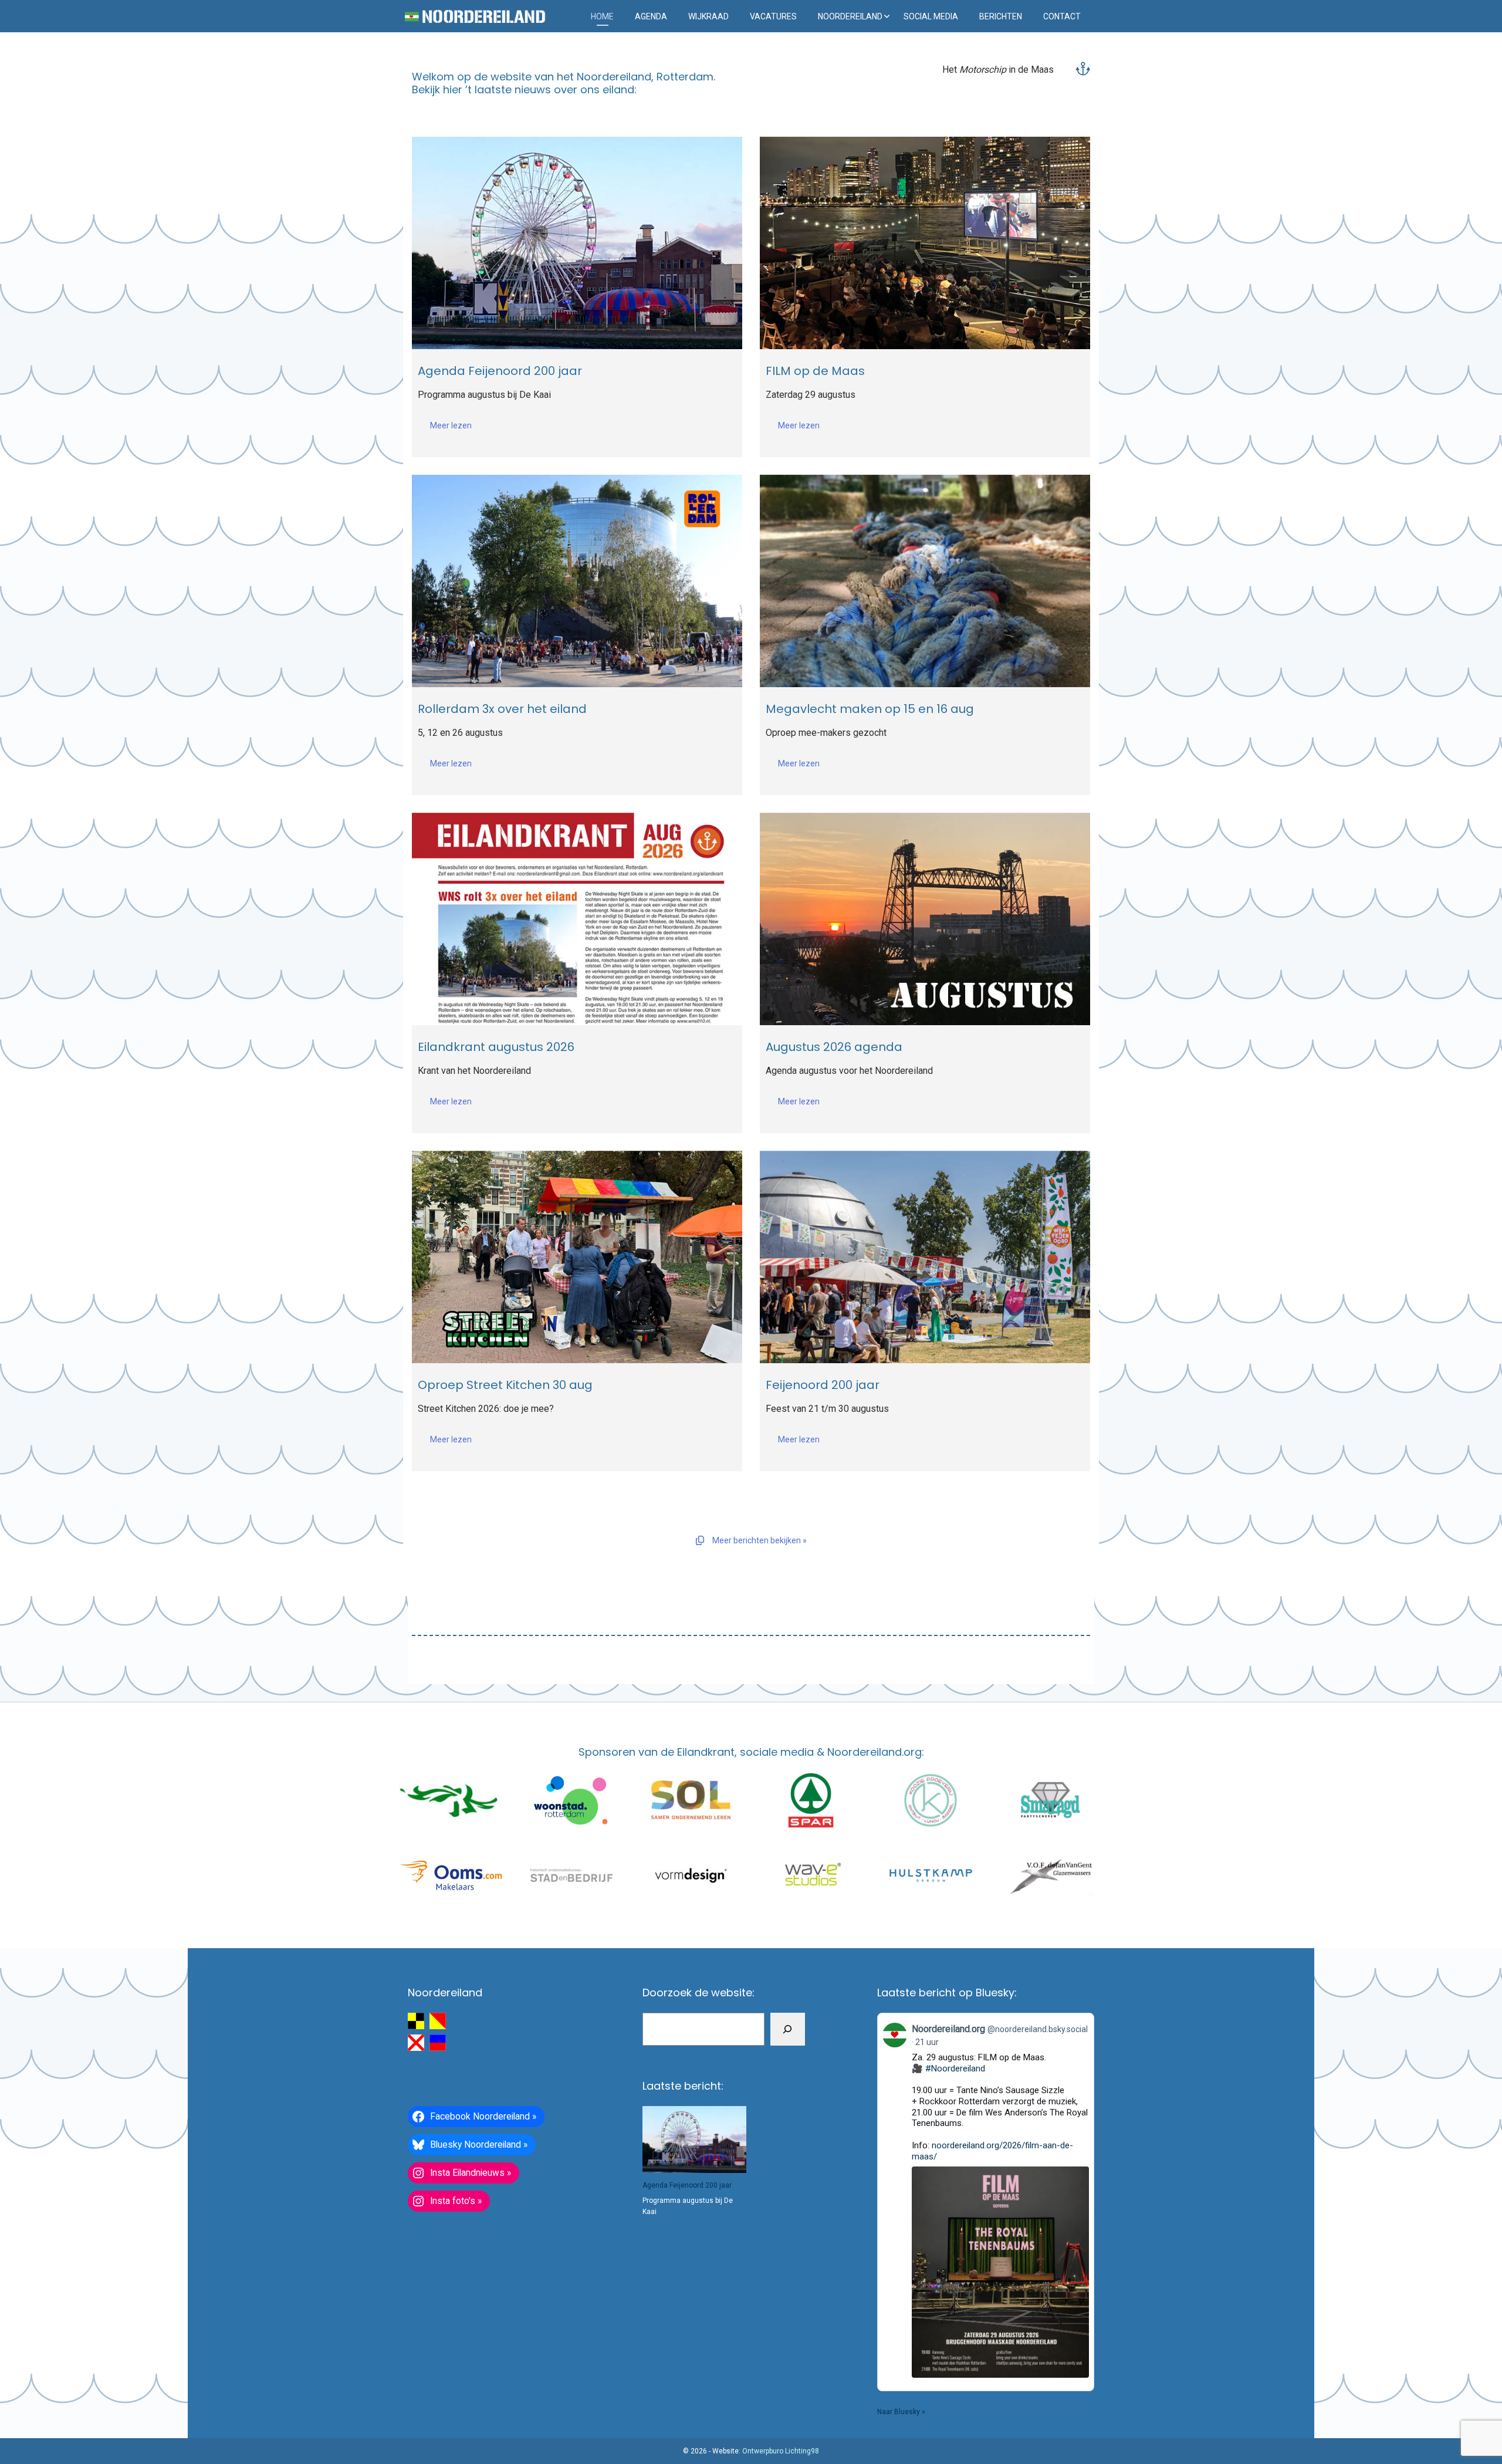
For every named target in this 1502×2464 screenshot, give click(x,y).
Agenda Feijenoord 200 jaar (687, 2185)
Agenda (651, 16)
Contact (1062, 16)
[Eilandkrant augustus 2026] (577, 919)
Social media (931, 16)
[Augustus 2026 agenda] (925, 919)
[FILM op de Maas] (925, 243)
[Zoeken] (788, 2029)
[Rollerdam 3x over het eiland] (577, 581)
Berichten (1001, 16)
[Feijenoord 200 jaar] (925, 1257)
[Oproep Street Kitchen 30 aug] (577, 1257)
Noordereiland (850, 16)
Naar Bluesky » (901, 2412)
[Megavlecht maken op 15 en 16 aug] (925, 581)
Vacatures (773, 16)
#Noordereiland (955, 2068)
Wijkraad (708, 16)
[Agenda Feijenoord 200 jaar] (577, 243)
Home (602, 16)
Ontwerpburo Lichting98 (781, 2451)
